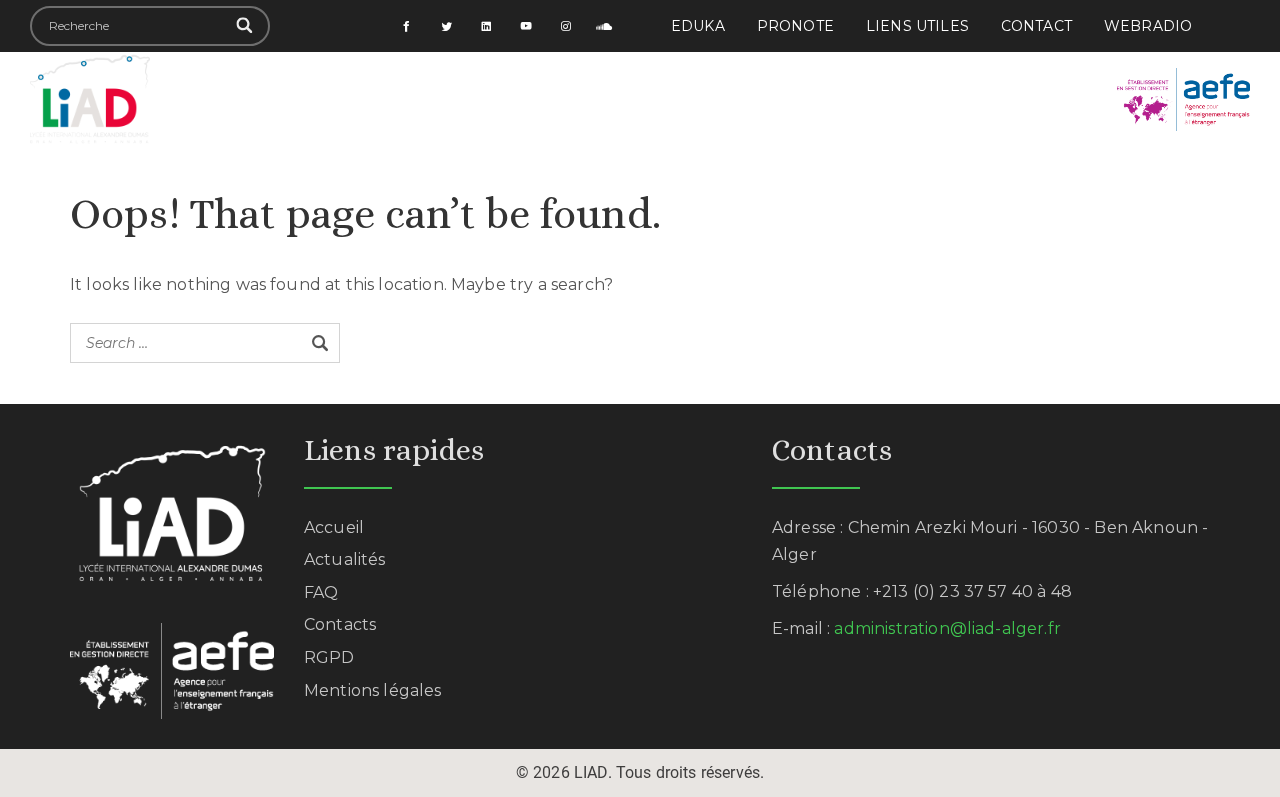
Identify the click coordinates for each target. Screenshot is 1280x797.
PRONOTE (795, 26)
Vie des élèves (703, 75)
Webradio (1148, 26)
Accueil (289, 75)
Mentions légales (373, 690)
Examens (973, 75)
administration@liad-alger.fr (947, 628)
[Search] (245, 26)
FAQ (321, 592)
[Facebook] (407, 26)
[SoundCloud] (605, 26)
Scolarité (565, 75)
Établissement (423, 75)
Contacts (340, 624)
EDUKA (698, 26)
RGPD (329, 657)
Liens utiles (917, 26)
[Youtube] (526, 26)
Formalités (850, 75)
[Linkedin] (487, 26)
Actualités (633, 122)
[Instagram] (566, 26)
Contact (1036, 26)
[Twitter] (447, 26)
